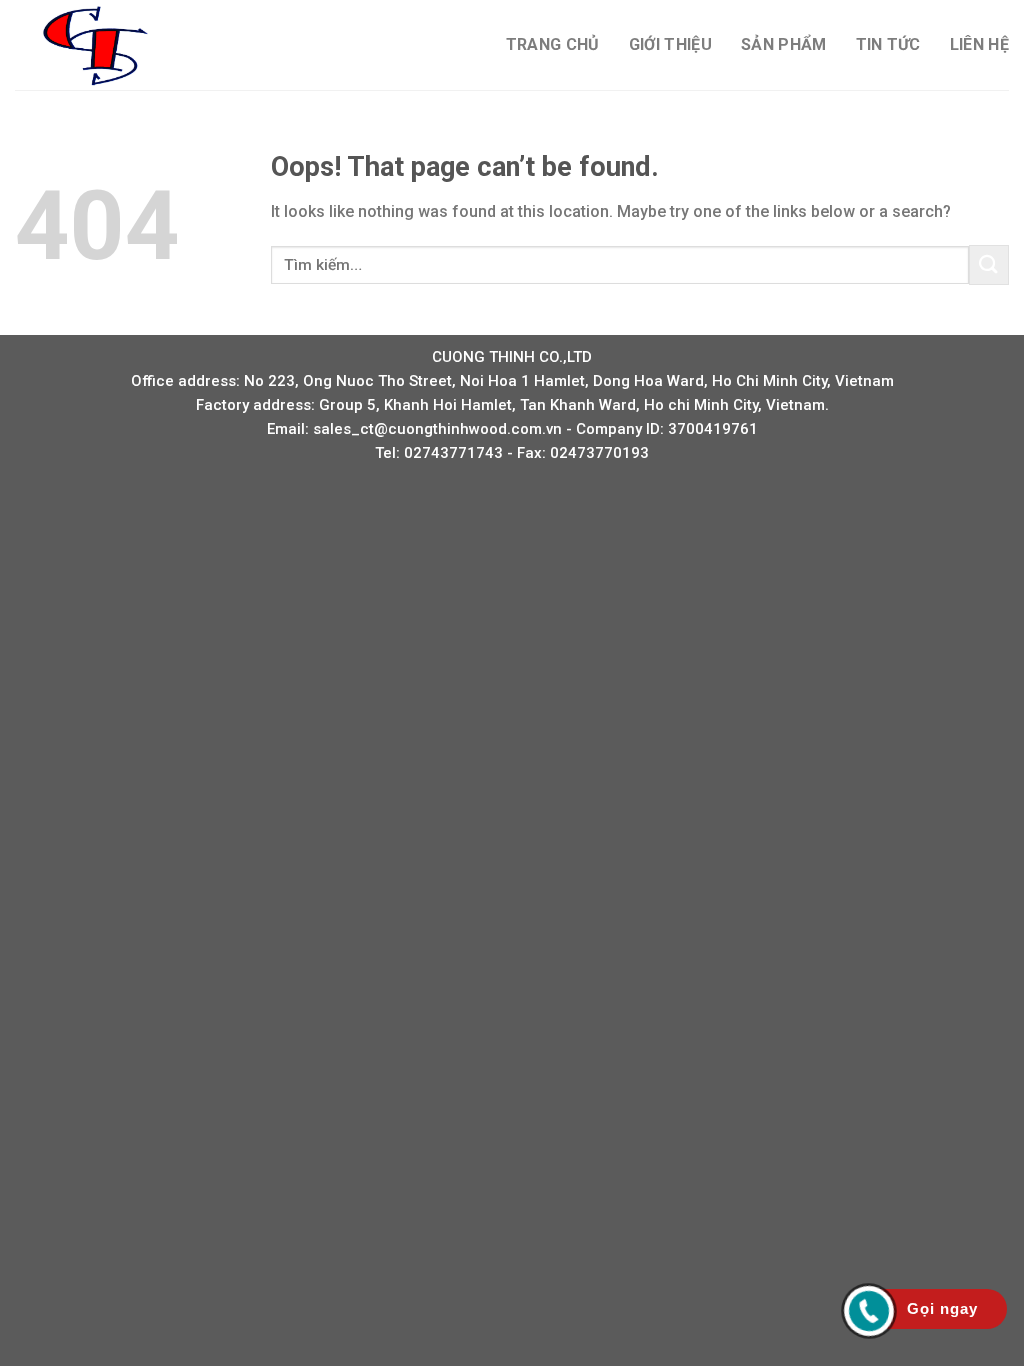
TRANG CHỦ (553, 44)
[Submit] (989, 264)
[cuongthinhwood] (115, 45)
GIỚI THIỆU (670, 44)
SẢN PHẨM (784, 44)
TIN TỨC (888, 44)
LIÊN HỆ (979, 44)
